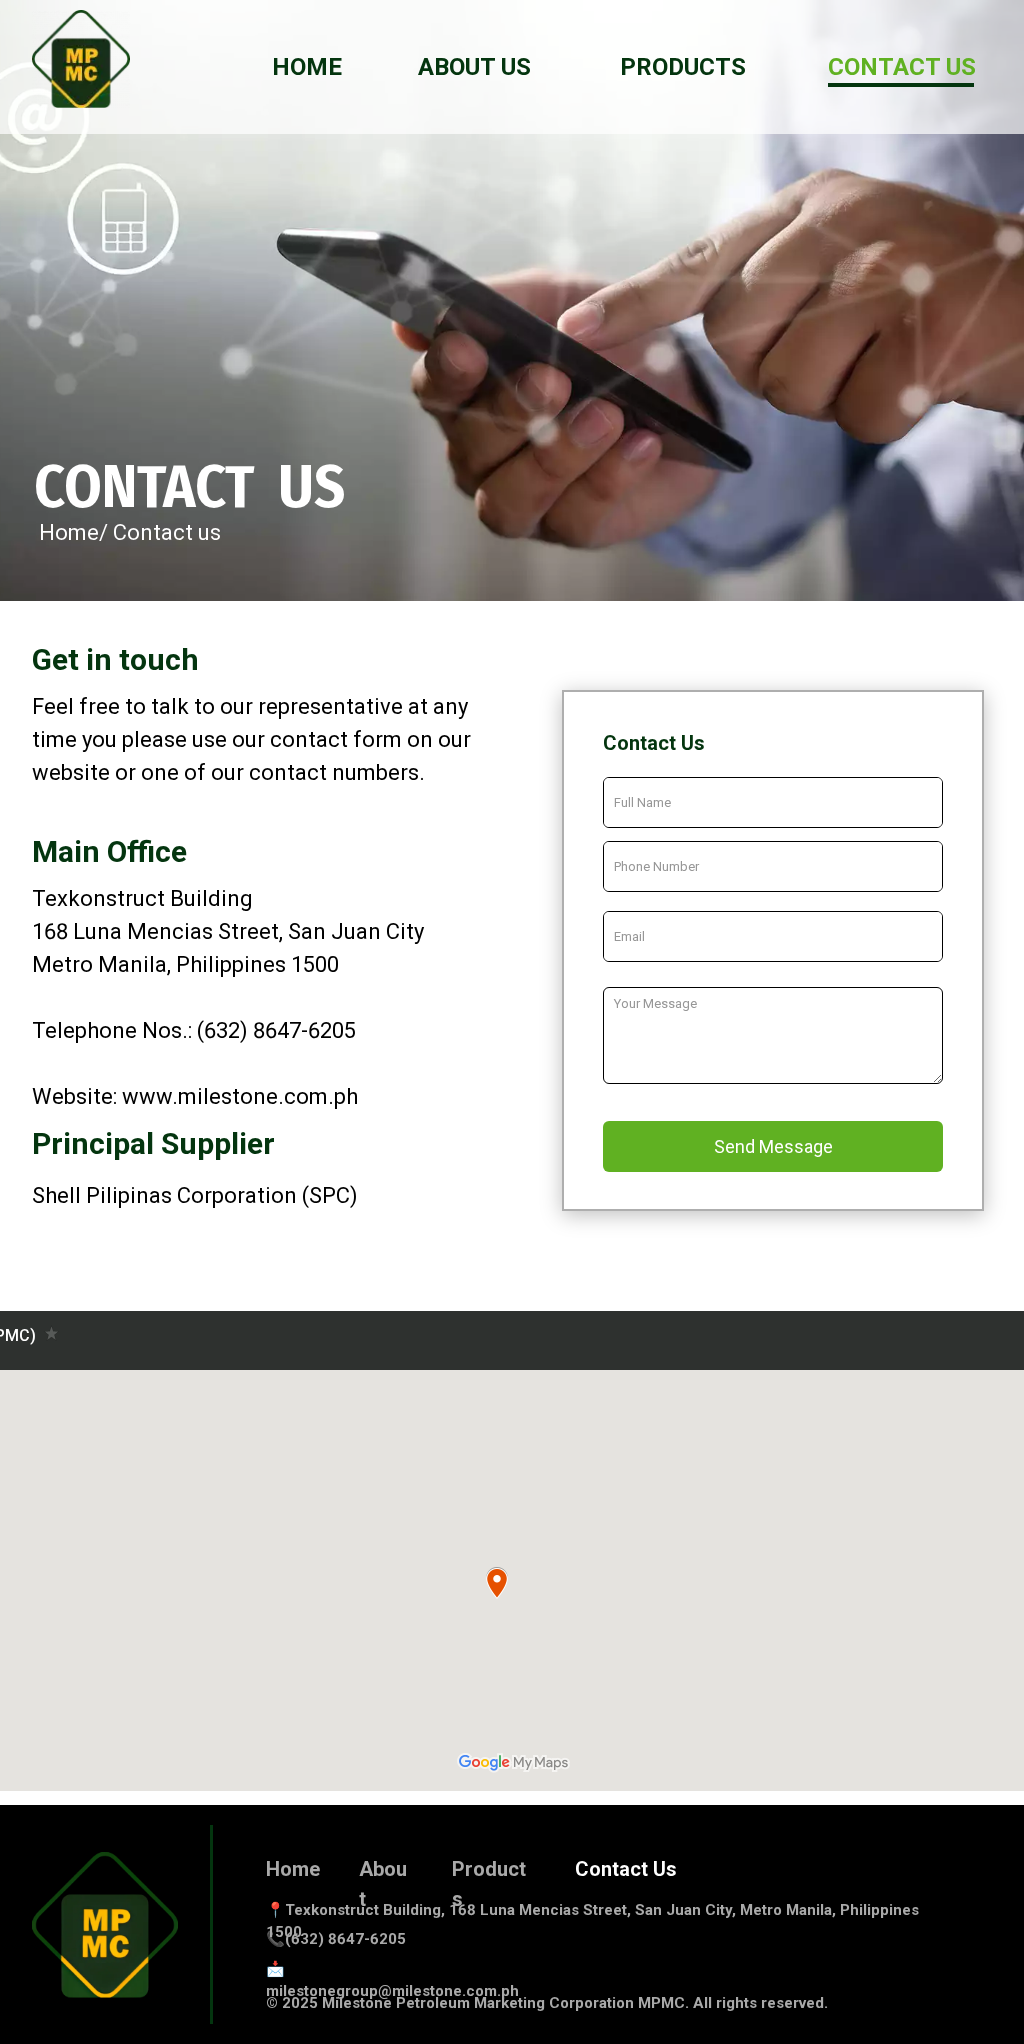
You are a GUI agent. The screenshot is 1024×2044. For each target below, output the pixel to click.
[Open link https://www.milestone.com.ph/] (81, 59)
